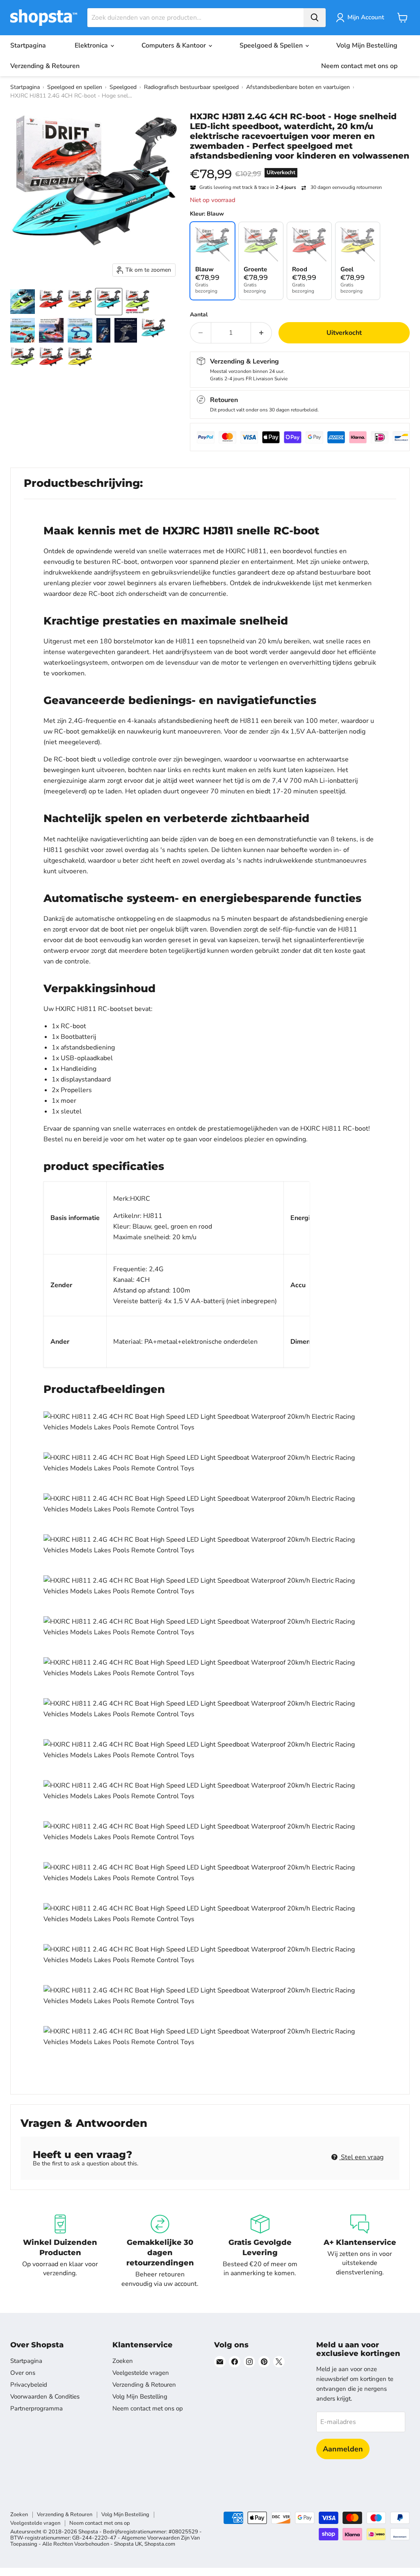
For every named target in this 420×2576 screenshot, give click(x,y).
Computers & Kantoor (175, 45)
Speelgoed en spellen (75, 87)
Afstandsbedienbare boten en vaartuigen (298, 87)
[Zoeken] (315, 18)
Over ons (23, 2373)
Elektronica (92, 45)
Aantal (199, 315)
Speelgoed (123, 87)
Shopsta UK (128, 2544)
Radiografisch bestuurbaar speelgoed (191, 87)
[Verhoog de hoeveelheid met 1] (261, 333)
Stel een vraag (361, 2157)
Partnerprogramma (37, 2408)
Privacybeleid (29, 2385)
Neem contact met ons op (359, 66)
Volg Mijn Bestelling (367, 45)
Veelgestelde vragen (141, 2373)
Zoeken (123, 2361)
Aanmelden (343, 2449)
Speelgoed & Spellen (272, 45)
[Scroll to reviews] (300, 166)
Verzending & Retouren (45, 66)
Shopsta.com (160, 2544)
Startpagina (28, 45)
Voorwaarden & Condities (45, 2397)
